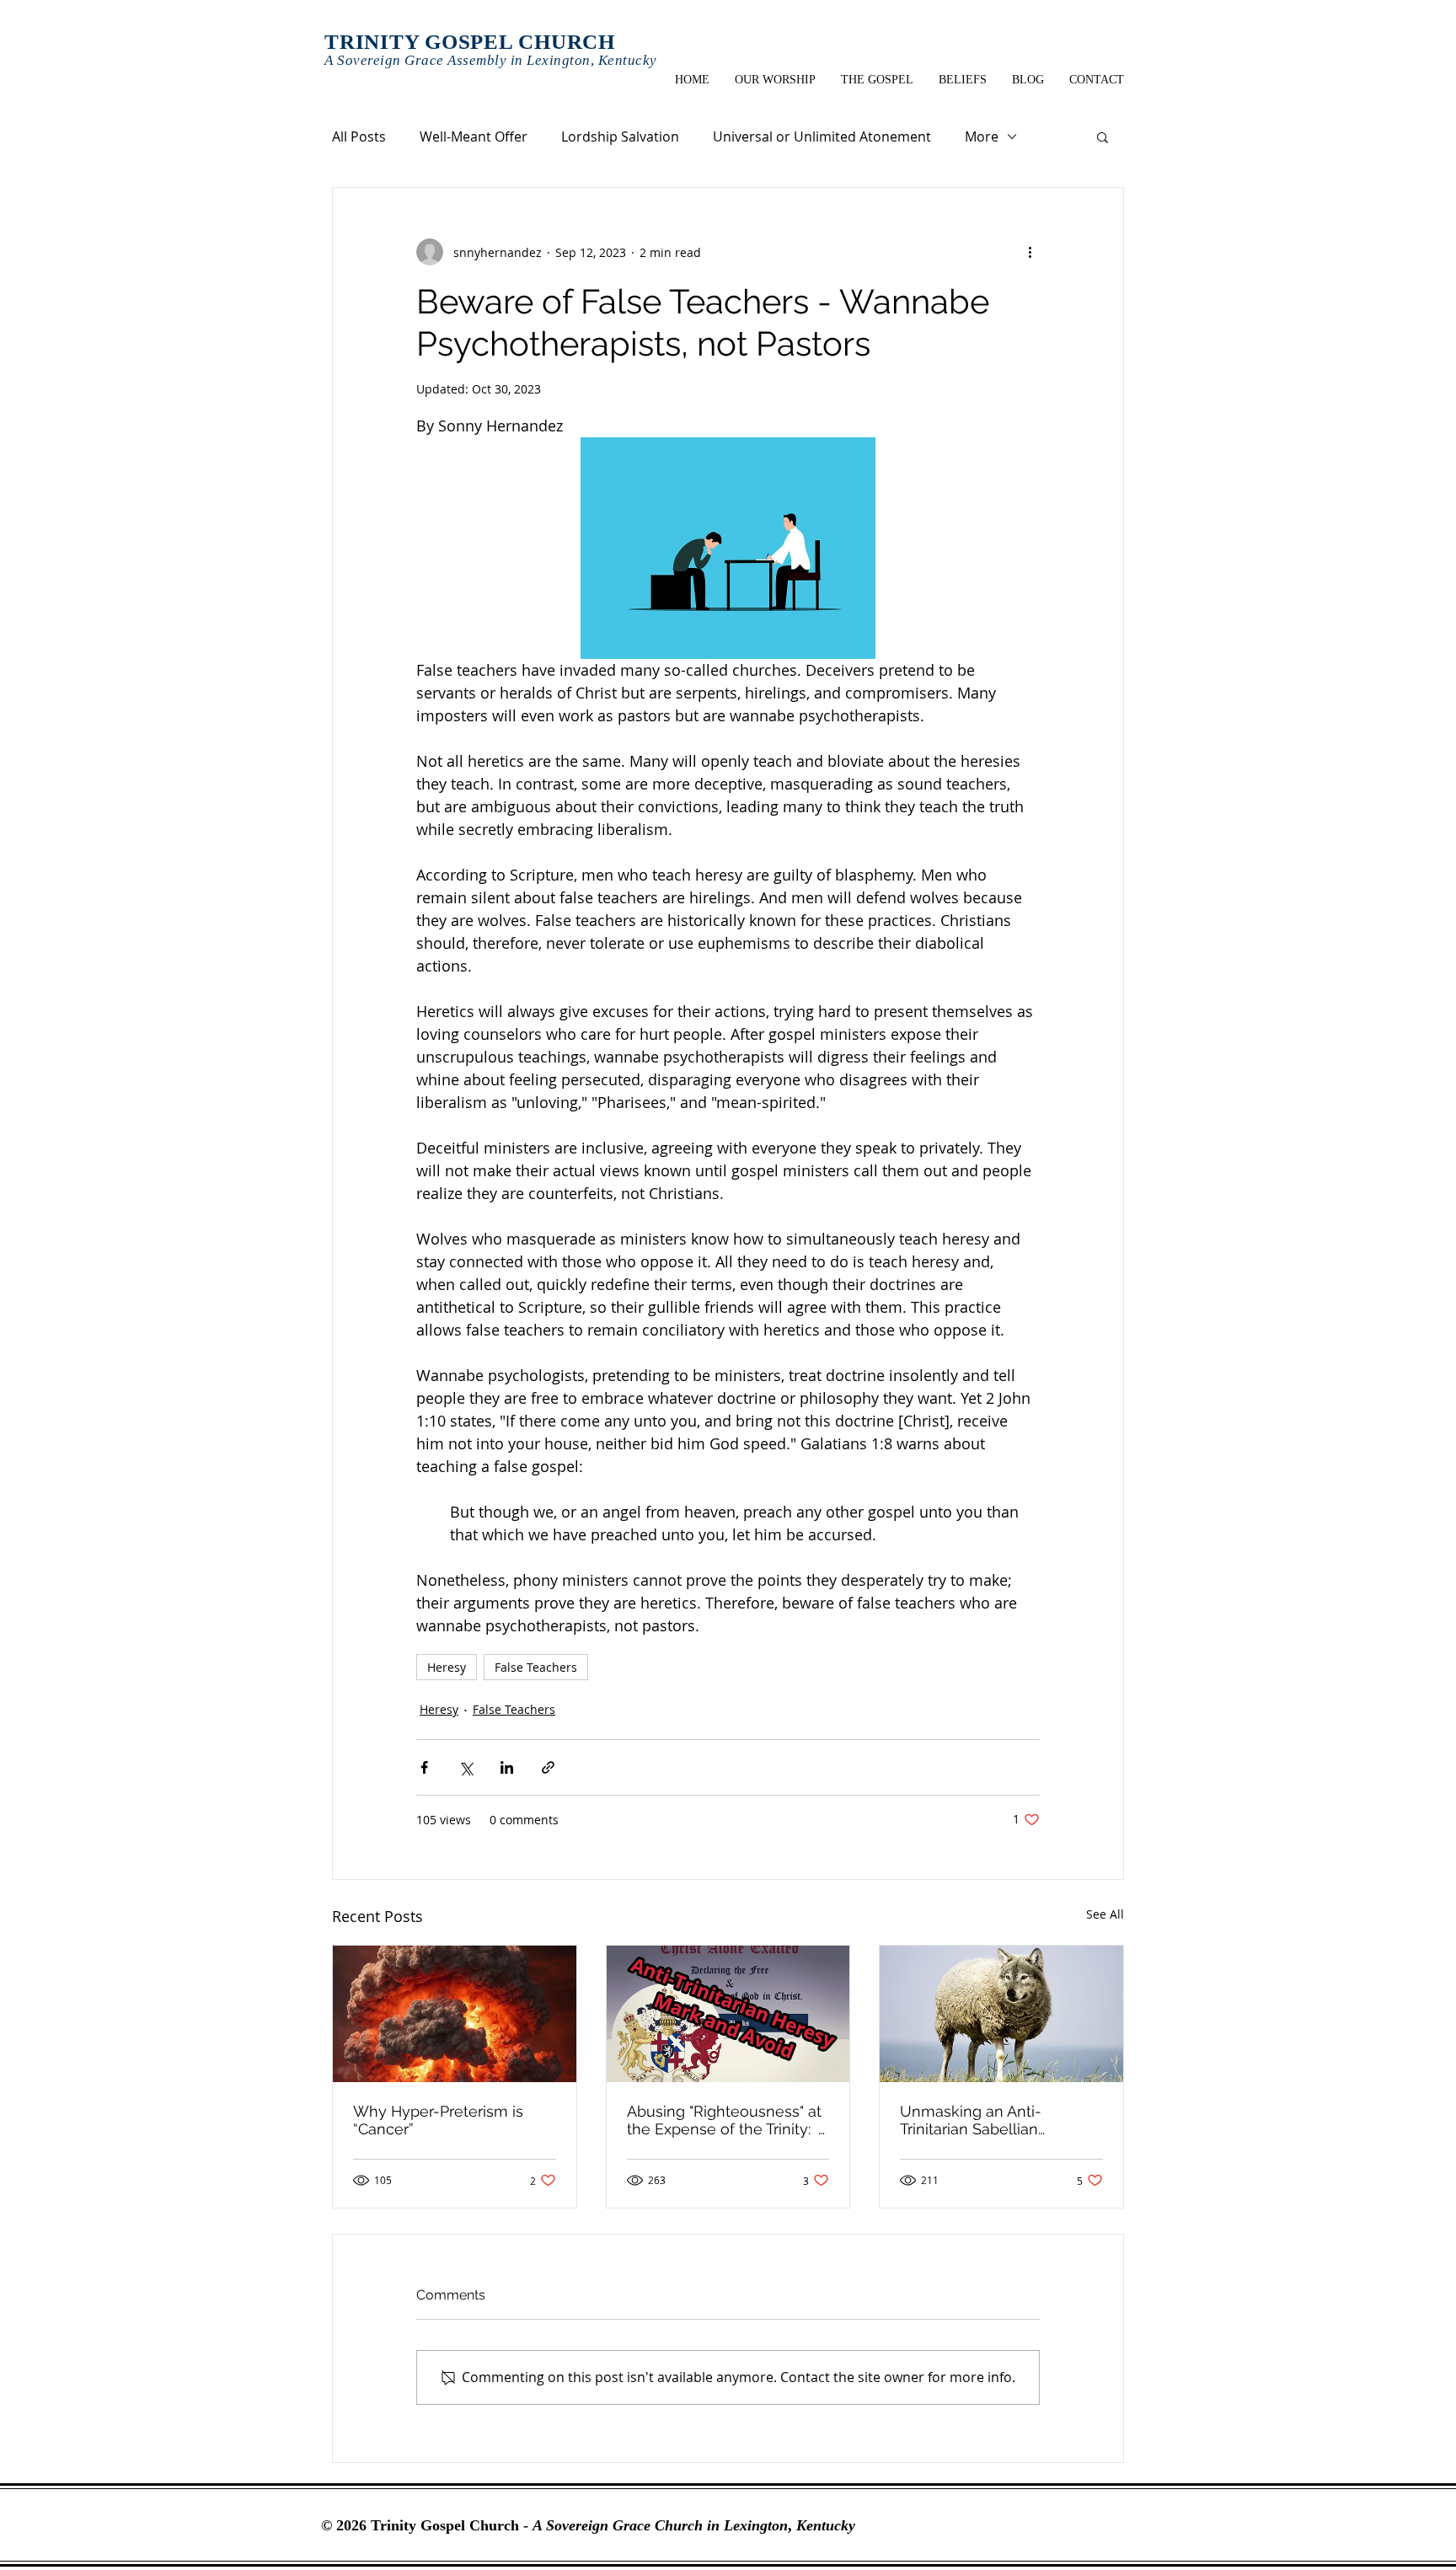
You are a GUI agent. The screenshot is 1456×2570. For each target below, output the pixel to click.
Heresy (447, 1667)
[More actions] (1030, 252)
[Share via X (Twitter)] (466, 1767)
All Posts (359, 137)
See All (1105, 1914)
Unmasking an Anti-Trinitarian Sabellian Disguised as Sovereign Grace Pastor (983, 2120)
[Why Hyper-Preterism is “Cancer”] (455, 2014)
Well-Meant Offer (474, 137)
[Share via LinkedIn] (507, 1767)
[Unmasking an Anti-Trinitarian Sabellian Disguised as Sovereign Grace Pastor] (1001, 2014)
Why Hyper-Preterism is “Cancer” (438, 2120)
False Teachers (536, 1667)
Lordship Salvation (620, 137)
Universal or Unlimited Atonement (822, 137)
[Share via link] (548, 1767)
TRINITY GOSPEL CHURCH (470, 42)
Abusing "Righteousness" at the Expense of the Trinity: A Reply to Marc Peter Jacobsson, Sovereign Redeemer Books (727, 2120)
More (982, 137)
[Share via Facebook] (424, 1767)
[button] (1103, 137)
